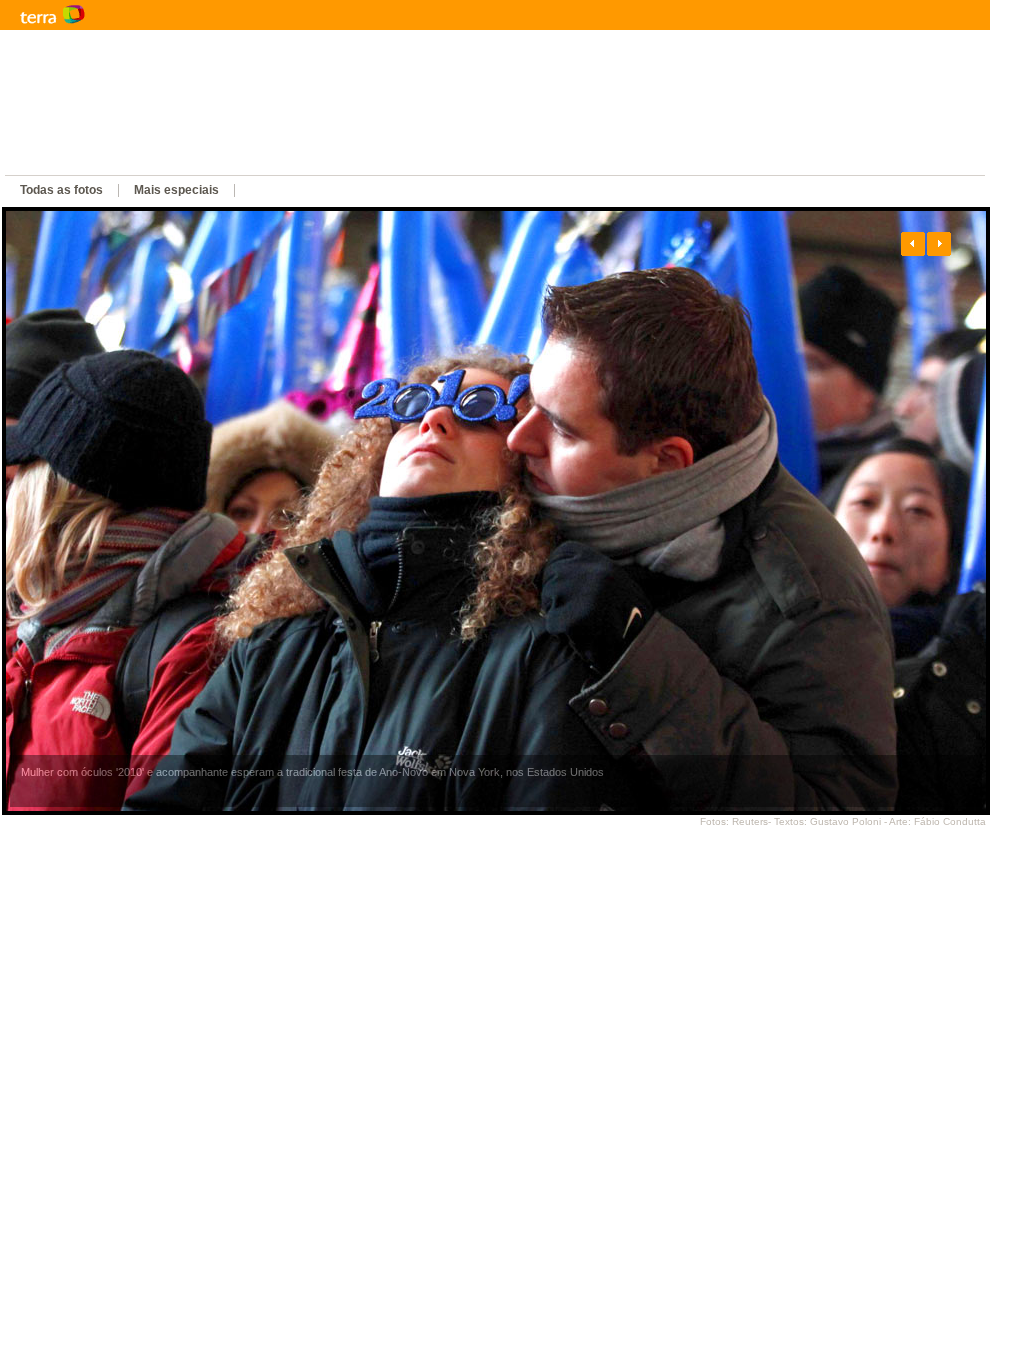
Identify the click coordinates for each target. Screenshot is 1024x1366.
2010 (365, 160)
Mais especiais (176, 190)
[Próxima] (939, 244)
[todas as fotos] (501, 511)
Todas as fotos (61, 190)
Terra (150, 15)
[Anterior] (913, 244)
